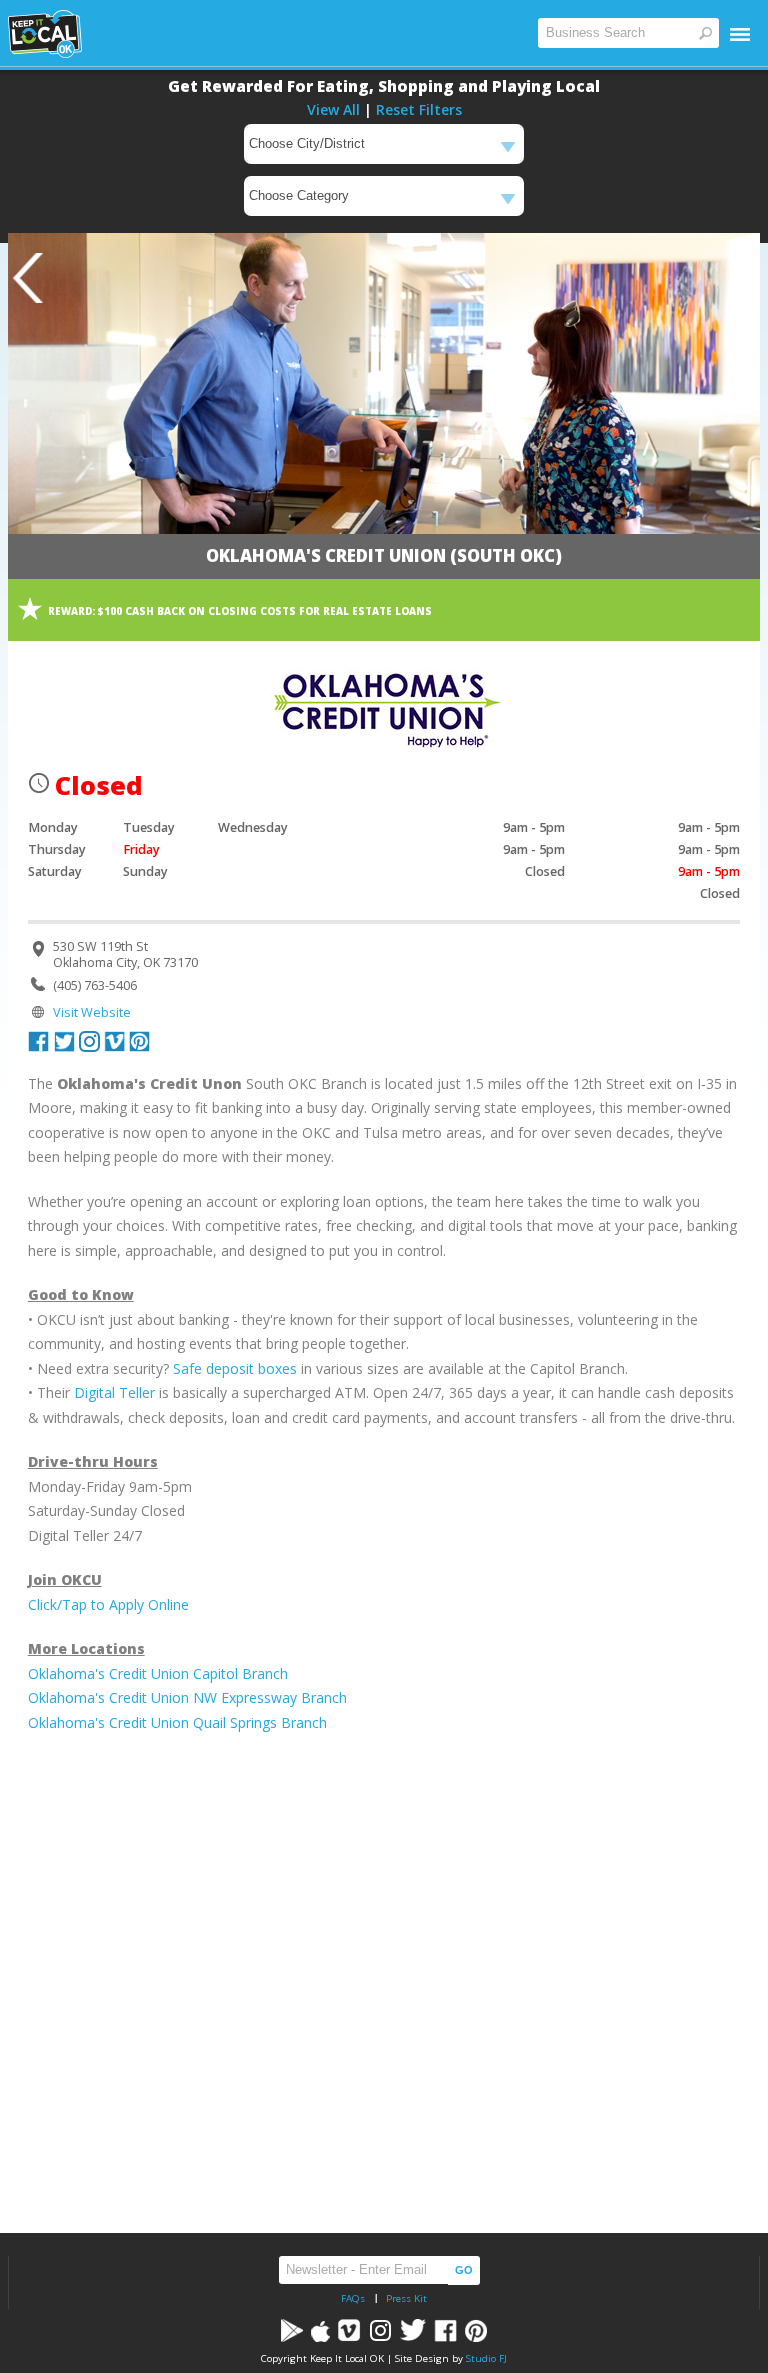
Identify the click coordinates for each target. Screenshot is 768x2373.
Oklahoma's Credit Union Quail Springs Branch (177, 1722)
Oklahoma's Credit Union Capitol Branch (158, 1673)
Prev (28, 278)
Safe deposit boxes (235, 1368)
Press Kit (406, 2298)
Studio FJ (486, 2358)
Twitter (64, 1041)
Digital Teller (114, 1392)
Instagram (89, 1041)
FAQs (353, 2298)
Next (740, 278)
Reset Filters (419, 109)
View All (333, 109)
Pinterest (139, 1041)
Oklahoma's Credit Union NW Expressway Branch (187, 1697)
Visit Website (92, 1012)
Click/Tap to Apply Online (108, 1604)
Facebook (39, 1041)
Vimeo (114, 1041)
